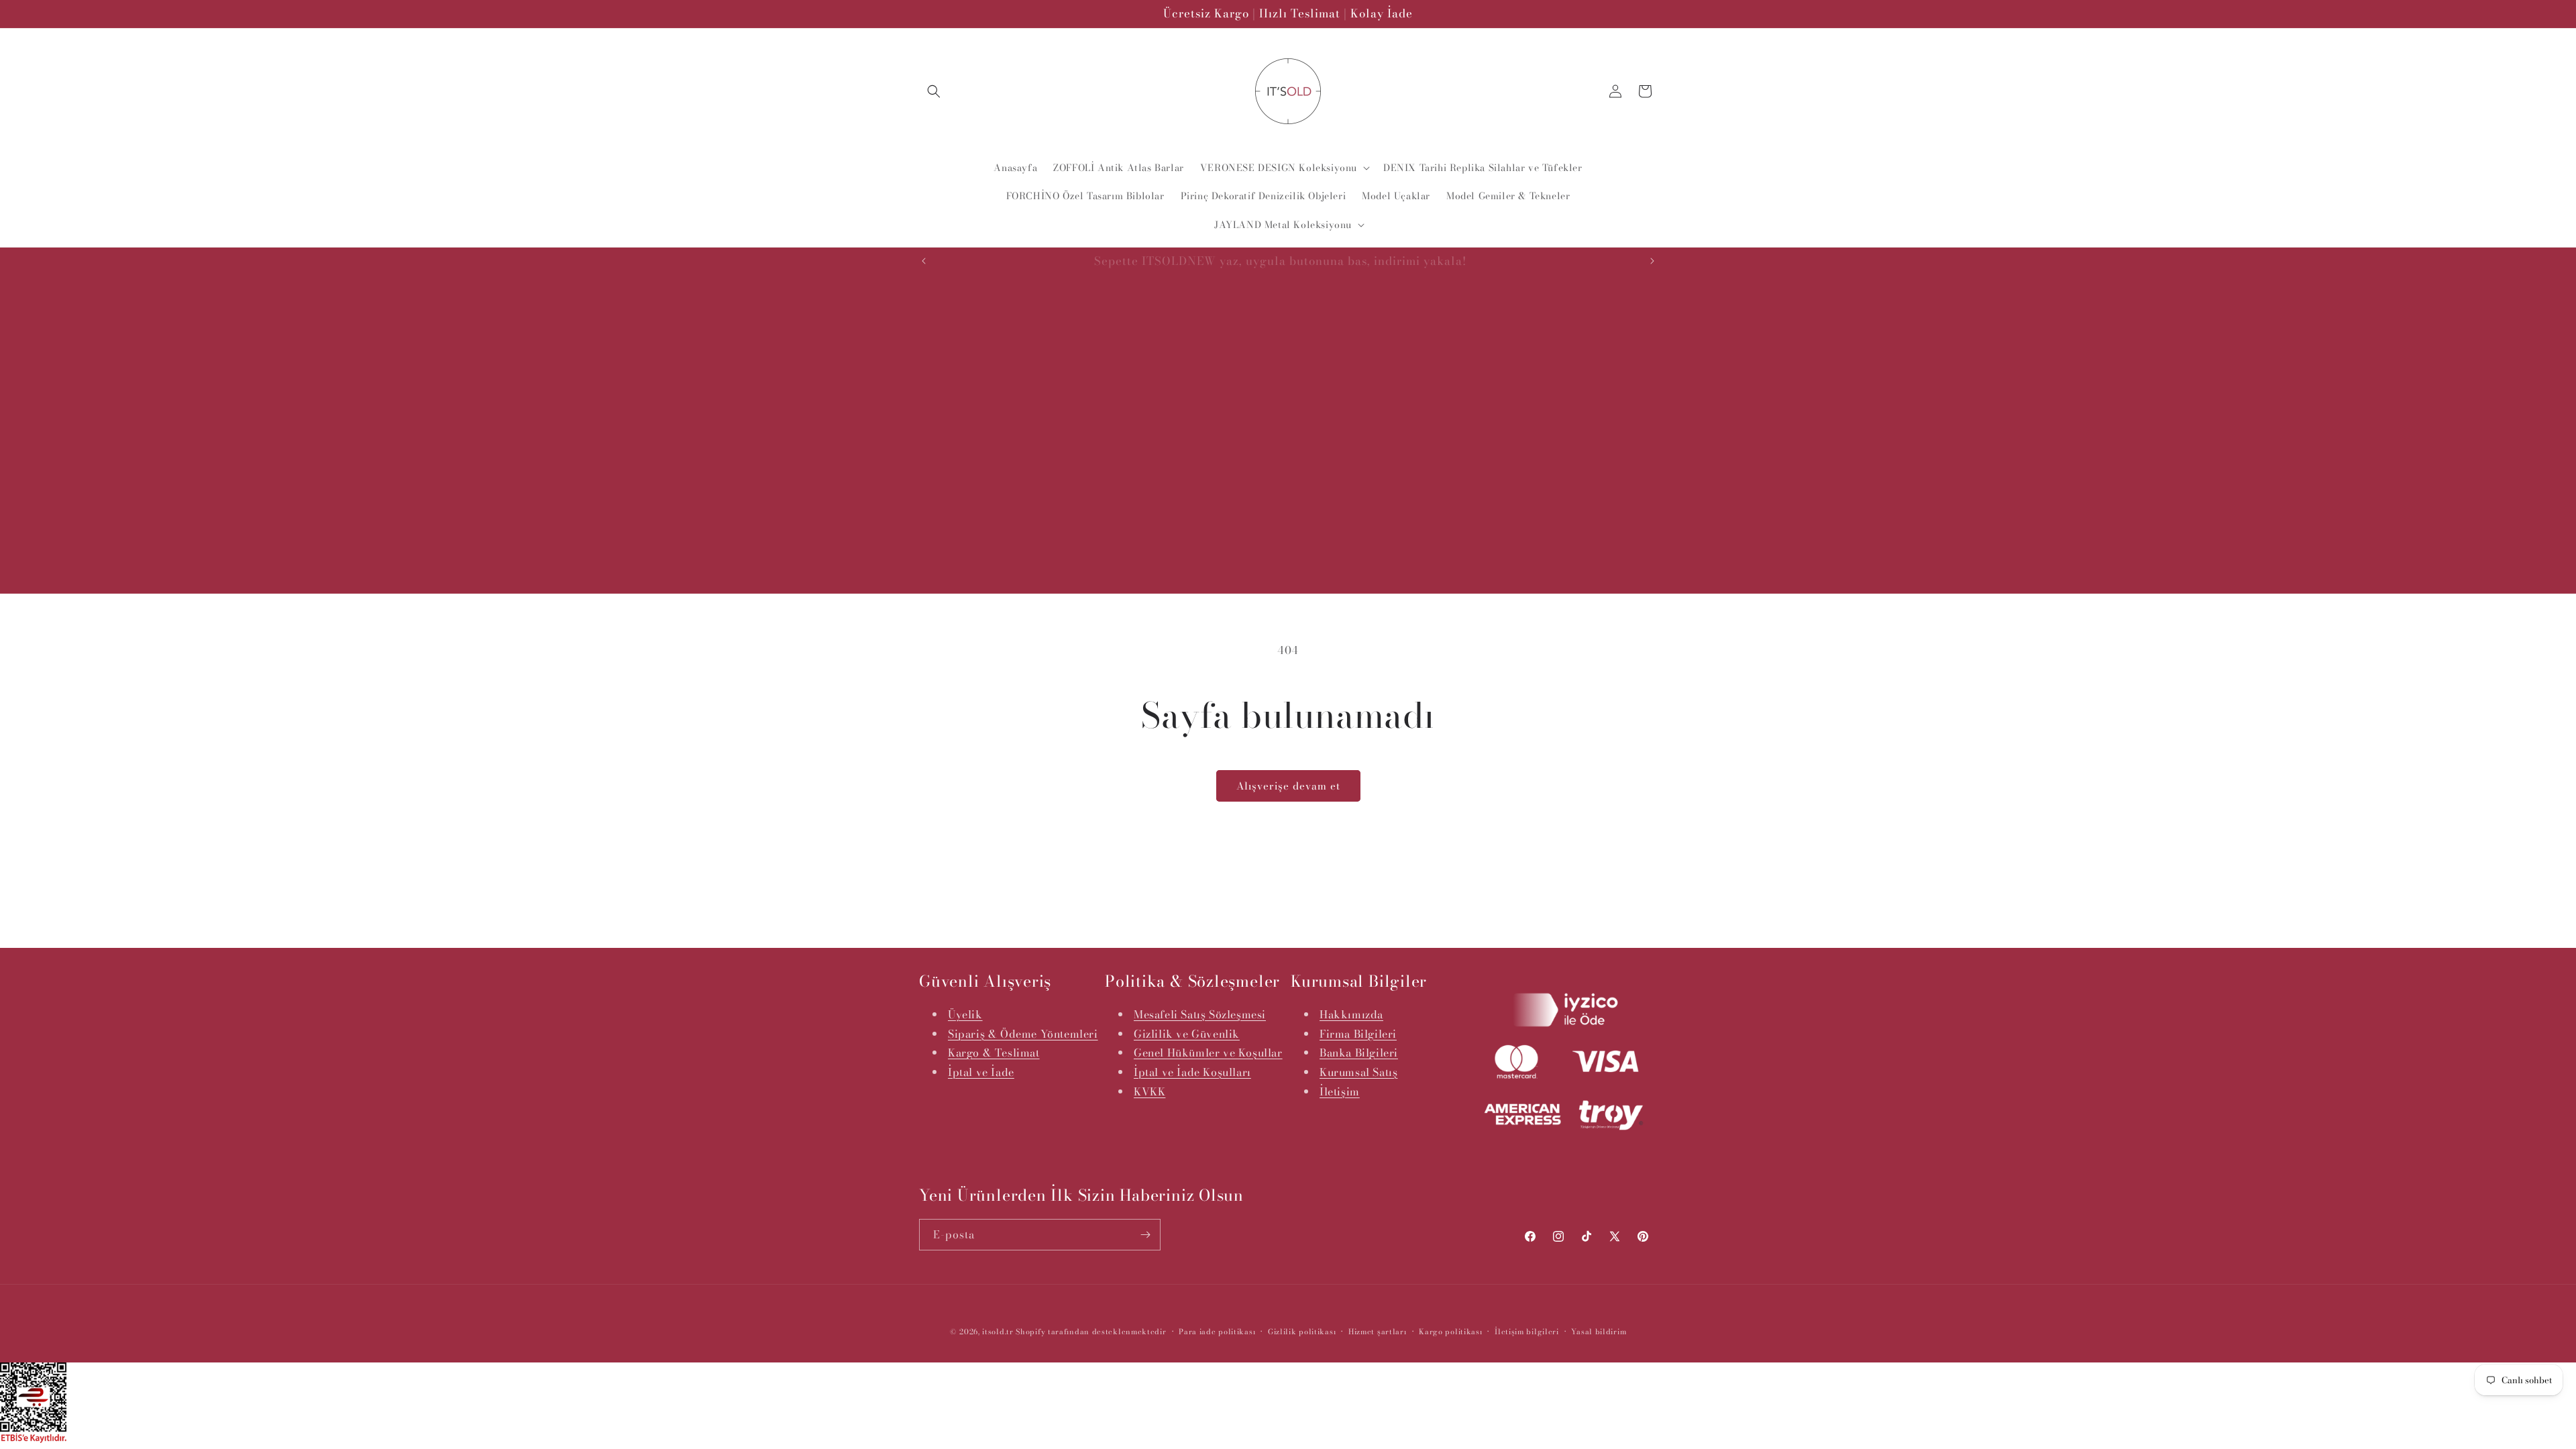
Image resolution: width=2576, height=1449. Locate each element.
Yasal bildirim (1599, 1332)
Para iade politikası (1217, 1332)
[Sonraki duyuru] (1652, 261)
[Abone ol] (1145, 1235)
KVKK (1149, 1091)
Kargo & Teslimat (994, 1053)
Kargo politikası (1450, 1332)
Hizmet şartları (1378, 1332)
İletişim (1340, 1091)
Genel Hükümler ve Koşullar (1208, 1053)
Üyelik (965, 1014)
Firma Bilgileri (1358, 1034)
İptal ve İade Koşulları (1192, 1072)
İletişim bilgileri (1527, 1332)
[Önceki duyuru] (924, 261)
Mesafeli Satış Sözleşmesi (1200, 1014)
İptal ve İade (981, 1072)
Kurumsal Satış (1358, 1072)
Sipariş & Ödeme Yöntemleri (1023, 1034)
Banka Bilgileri (1359, 1053)
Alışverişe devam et (1288, 786)
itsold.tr (998, 1332)
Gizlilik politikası (1302, 1332)
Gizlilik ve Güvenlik (1187, 1034)
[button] (934, 91)
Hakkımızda (1351, 1014)
